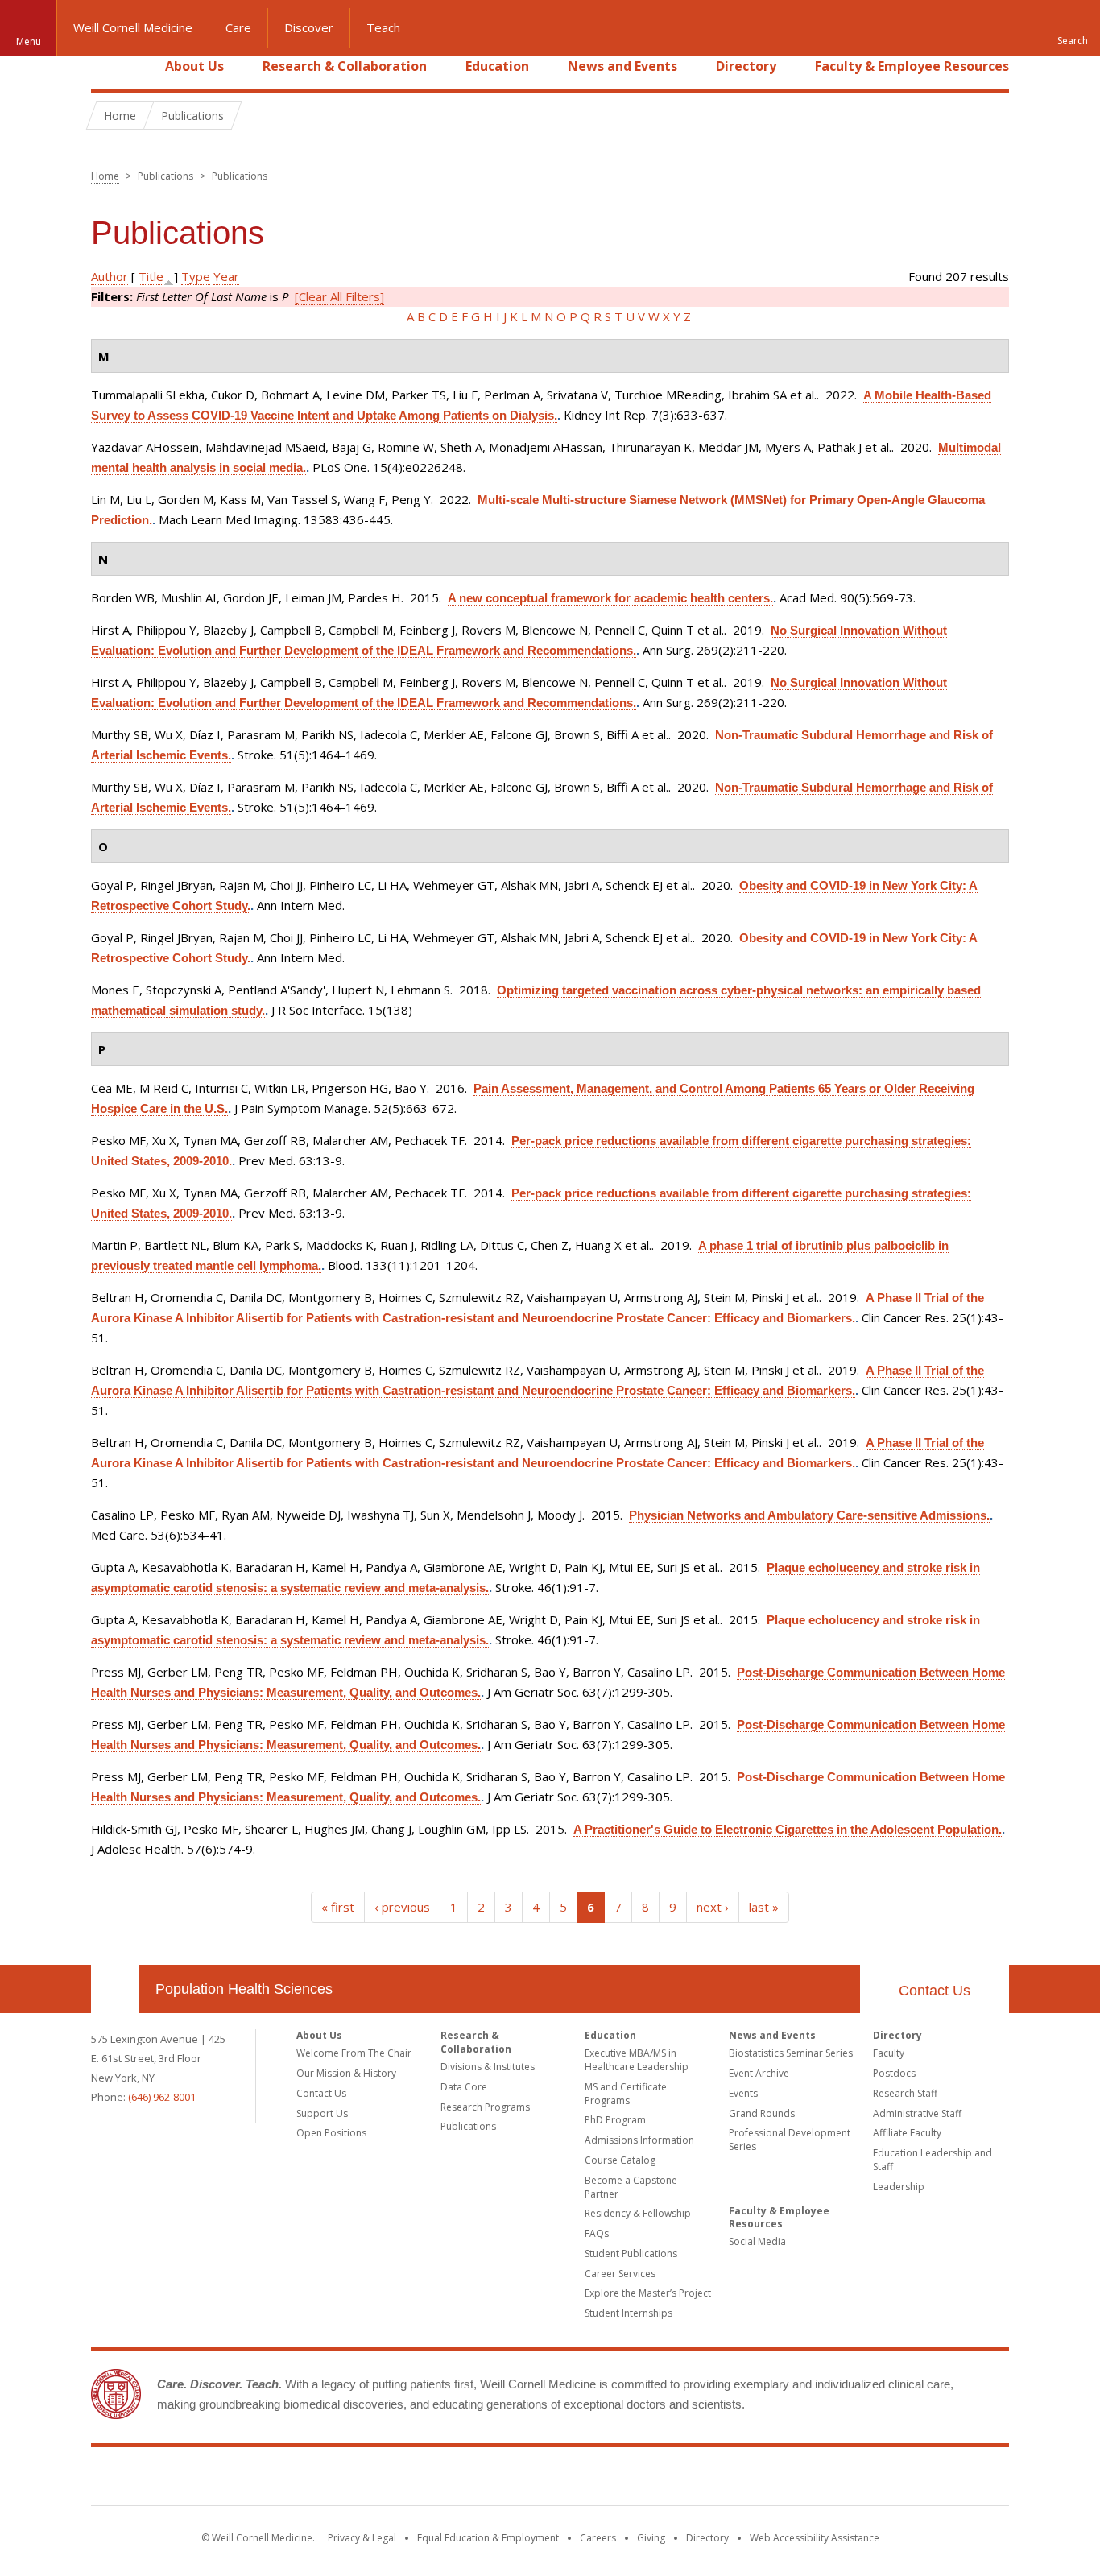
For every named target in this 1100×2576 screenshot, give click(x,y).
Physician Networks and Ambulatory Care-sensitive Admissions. (809, 1515)
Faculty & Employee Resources (912, 66)
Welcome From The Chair (354, 2053)
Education (497, 66)
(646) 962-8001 (162, 2097)
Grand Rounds (762, 2113)
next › (713, 1907)
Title (151, 276)
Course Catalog (620, 2160)
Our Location (115, 1989)
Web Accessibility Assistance (815, 2538)
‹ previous (402, 1907)
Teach (383, 27)
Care (238, 27)
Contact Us (935, 1991)
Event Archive (759, 2073)
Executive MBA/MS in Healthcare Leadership (637, 2060)
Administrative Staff (917, 2113)
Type (196, 276)
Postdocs (894, 2073)
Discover (309, 27)
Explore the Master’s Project (648, 2293)
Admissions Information (639, 2140)
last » (764, 1907)
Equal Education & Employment (488, 2538)
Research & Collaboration (345, 66)
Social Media (757, 2241)
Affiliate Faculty (907, 2133)
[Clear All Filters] (339, 296)
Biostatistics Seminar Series (791, 2053)
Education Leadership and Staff (933, 2160)
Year (226, 276)
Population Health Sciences (244, 1989)
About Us (194, 66)
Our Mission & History (346, 2073)
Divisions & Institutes (488, 2067)
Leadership (899, 2187)
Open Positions (331, 2133)
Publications (468, 2126)
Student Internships (629, 2313)
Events (743, 2093)
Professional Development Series (790, 2140)
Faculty (889, 2053)
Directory (746, 66)
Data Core (464, 2087)
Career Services (620, 2274)
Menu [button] (29, 41)
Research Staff (905, 2093)
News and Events (622, 66)
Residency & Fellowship (638, 2213)
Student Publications (631, 2253)
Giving (651, 2538)
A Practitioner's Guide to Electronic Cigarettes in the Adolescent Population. (788, 1829)
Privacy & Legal (362, 2538)
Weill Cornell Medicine (133, 27)
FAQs (597, 2233)
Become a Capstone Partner (631, 2187)
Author (110, 276)
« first (338, 1907)
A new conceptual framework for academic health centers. (610, 598)
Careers (598, 2538)
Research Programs (485, 2107)
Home (109, 66)
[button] (1072, 28)
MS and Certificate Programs (626, 2094)
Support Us (322, 2113)
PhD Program (615, 2120)
